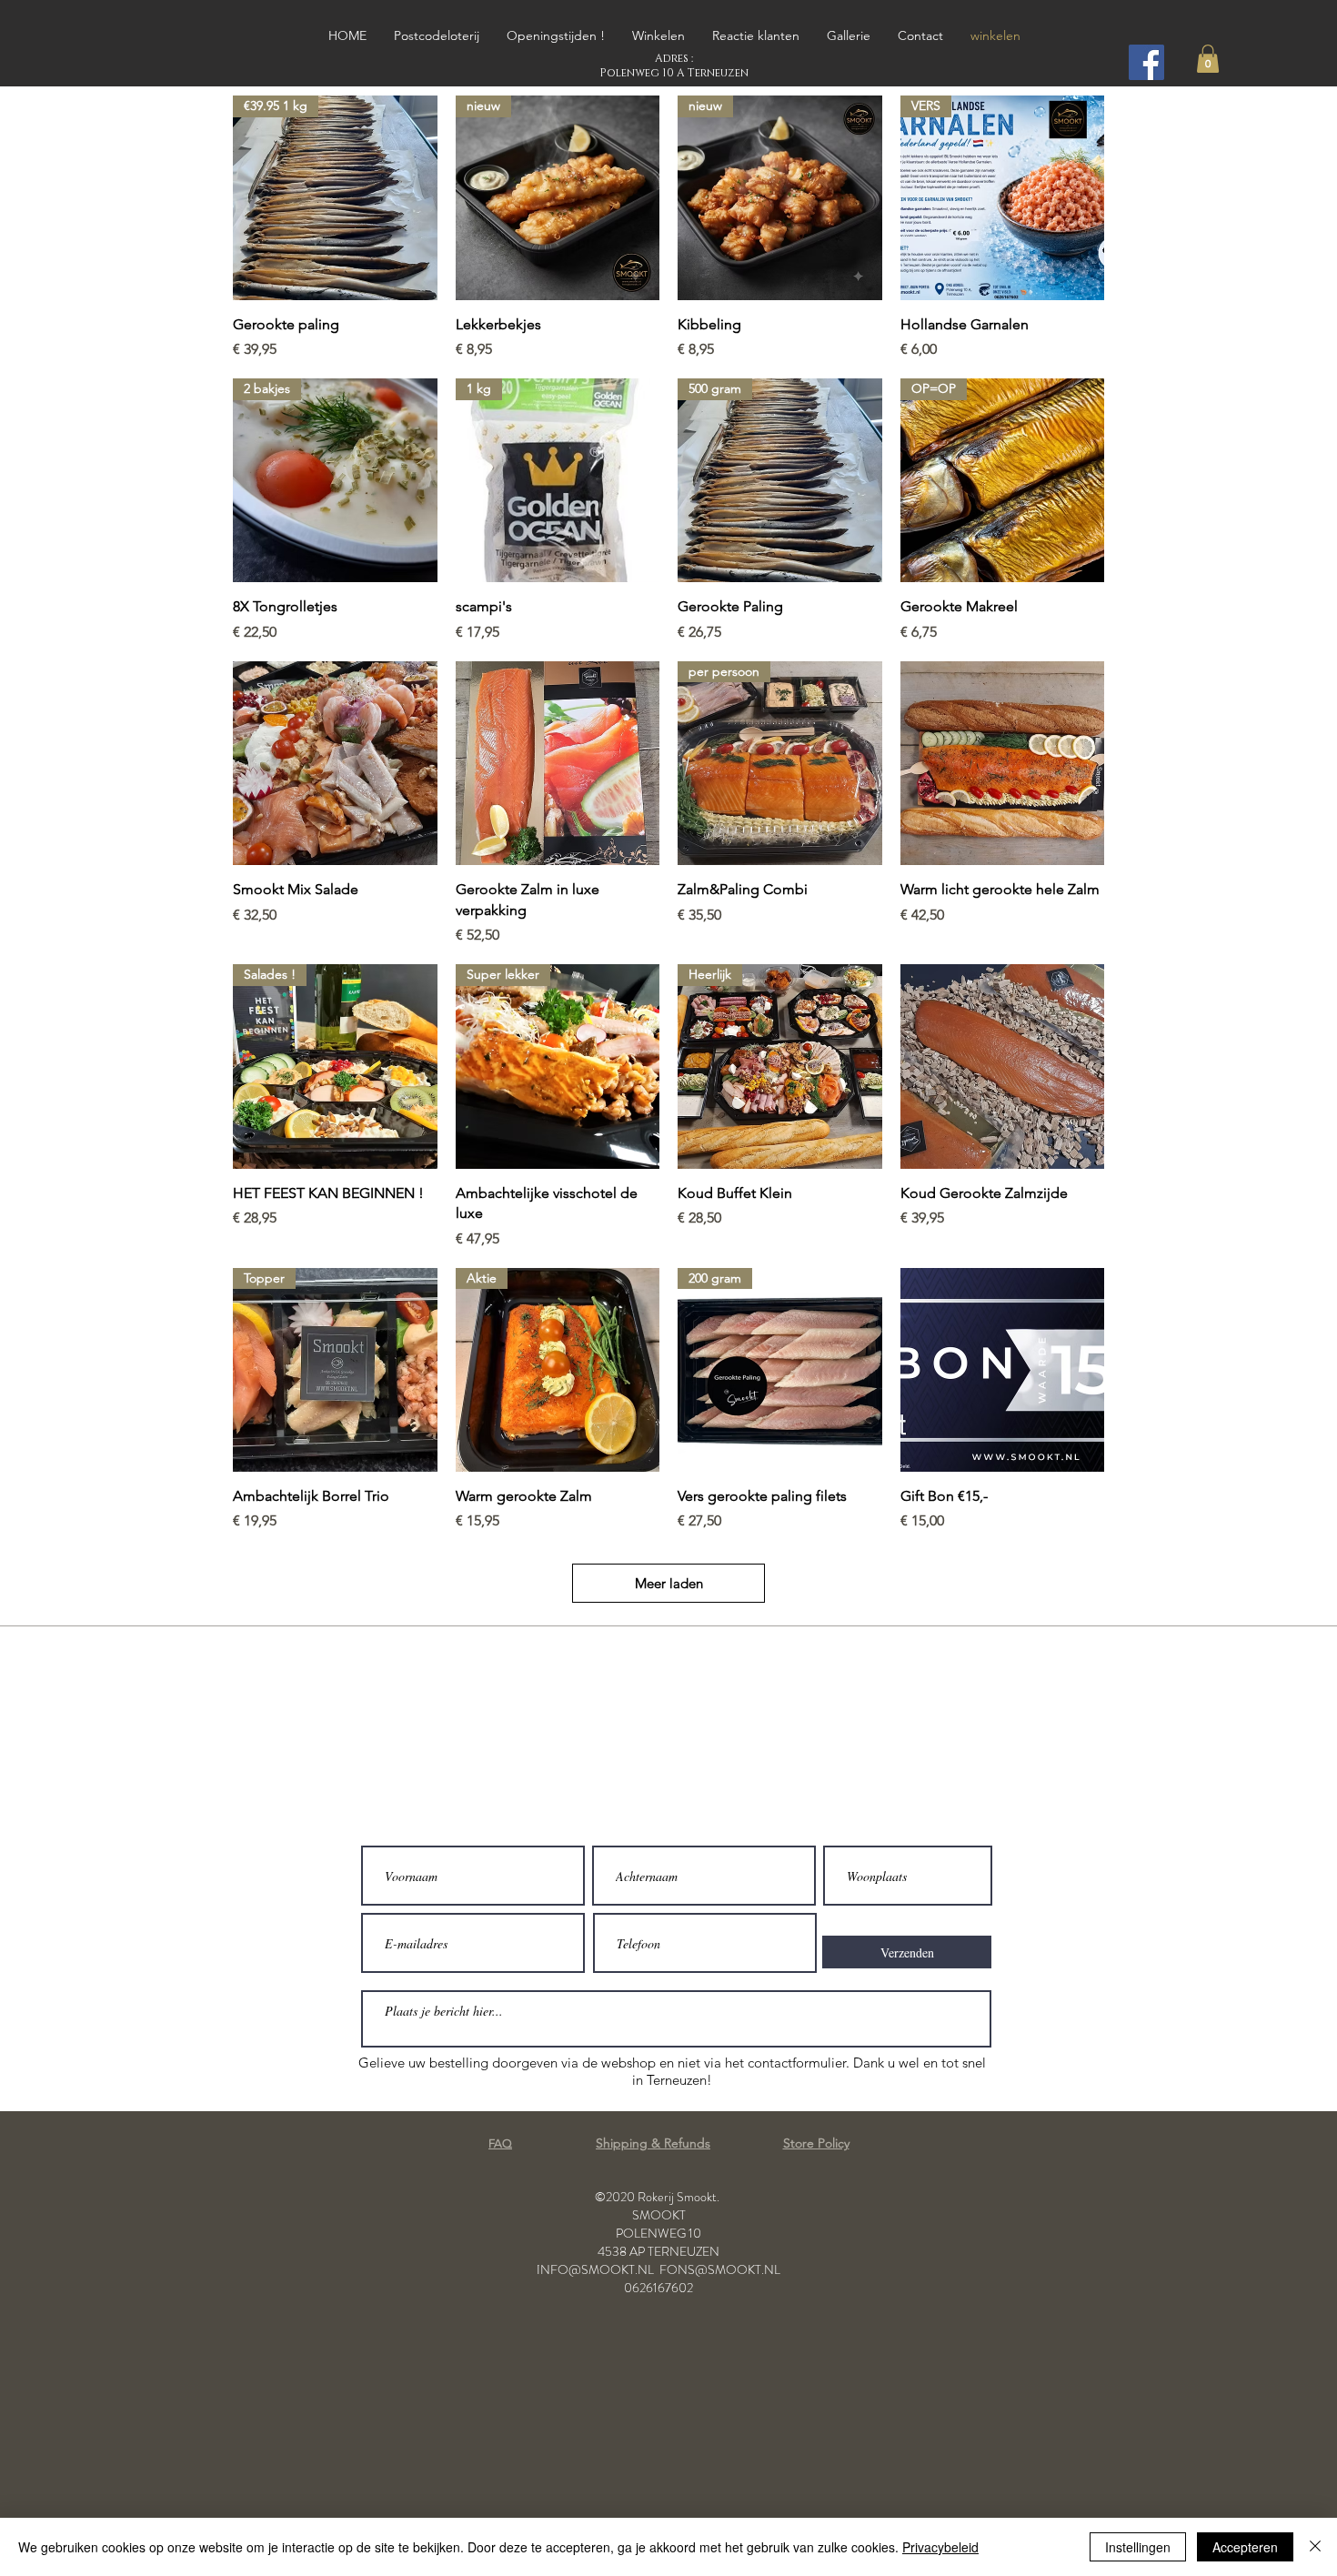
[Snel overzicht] (335, 764)
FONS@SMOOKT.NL (720, 2269)
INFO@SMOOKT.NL (595, 2269)
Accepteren (1245, 2547)
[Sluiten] (1315, 2547)
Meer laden (669, 1583)
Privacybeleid (940, 2547)
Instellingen (1138, 2547)
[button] (1208, 59)
